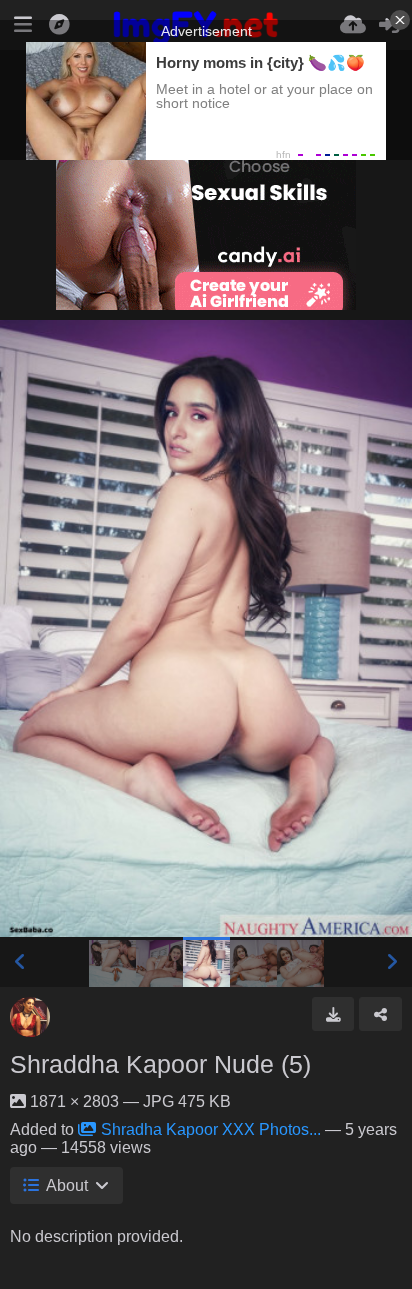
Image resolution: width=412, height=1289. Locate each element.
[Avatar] (30, 1017)
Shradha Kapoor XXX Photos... (211, 1129)
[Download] (333, 1014)
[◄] (20, 962)
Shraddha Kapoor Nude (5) (160, 1064)
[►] (392, 962)
